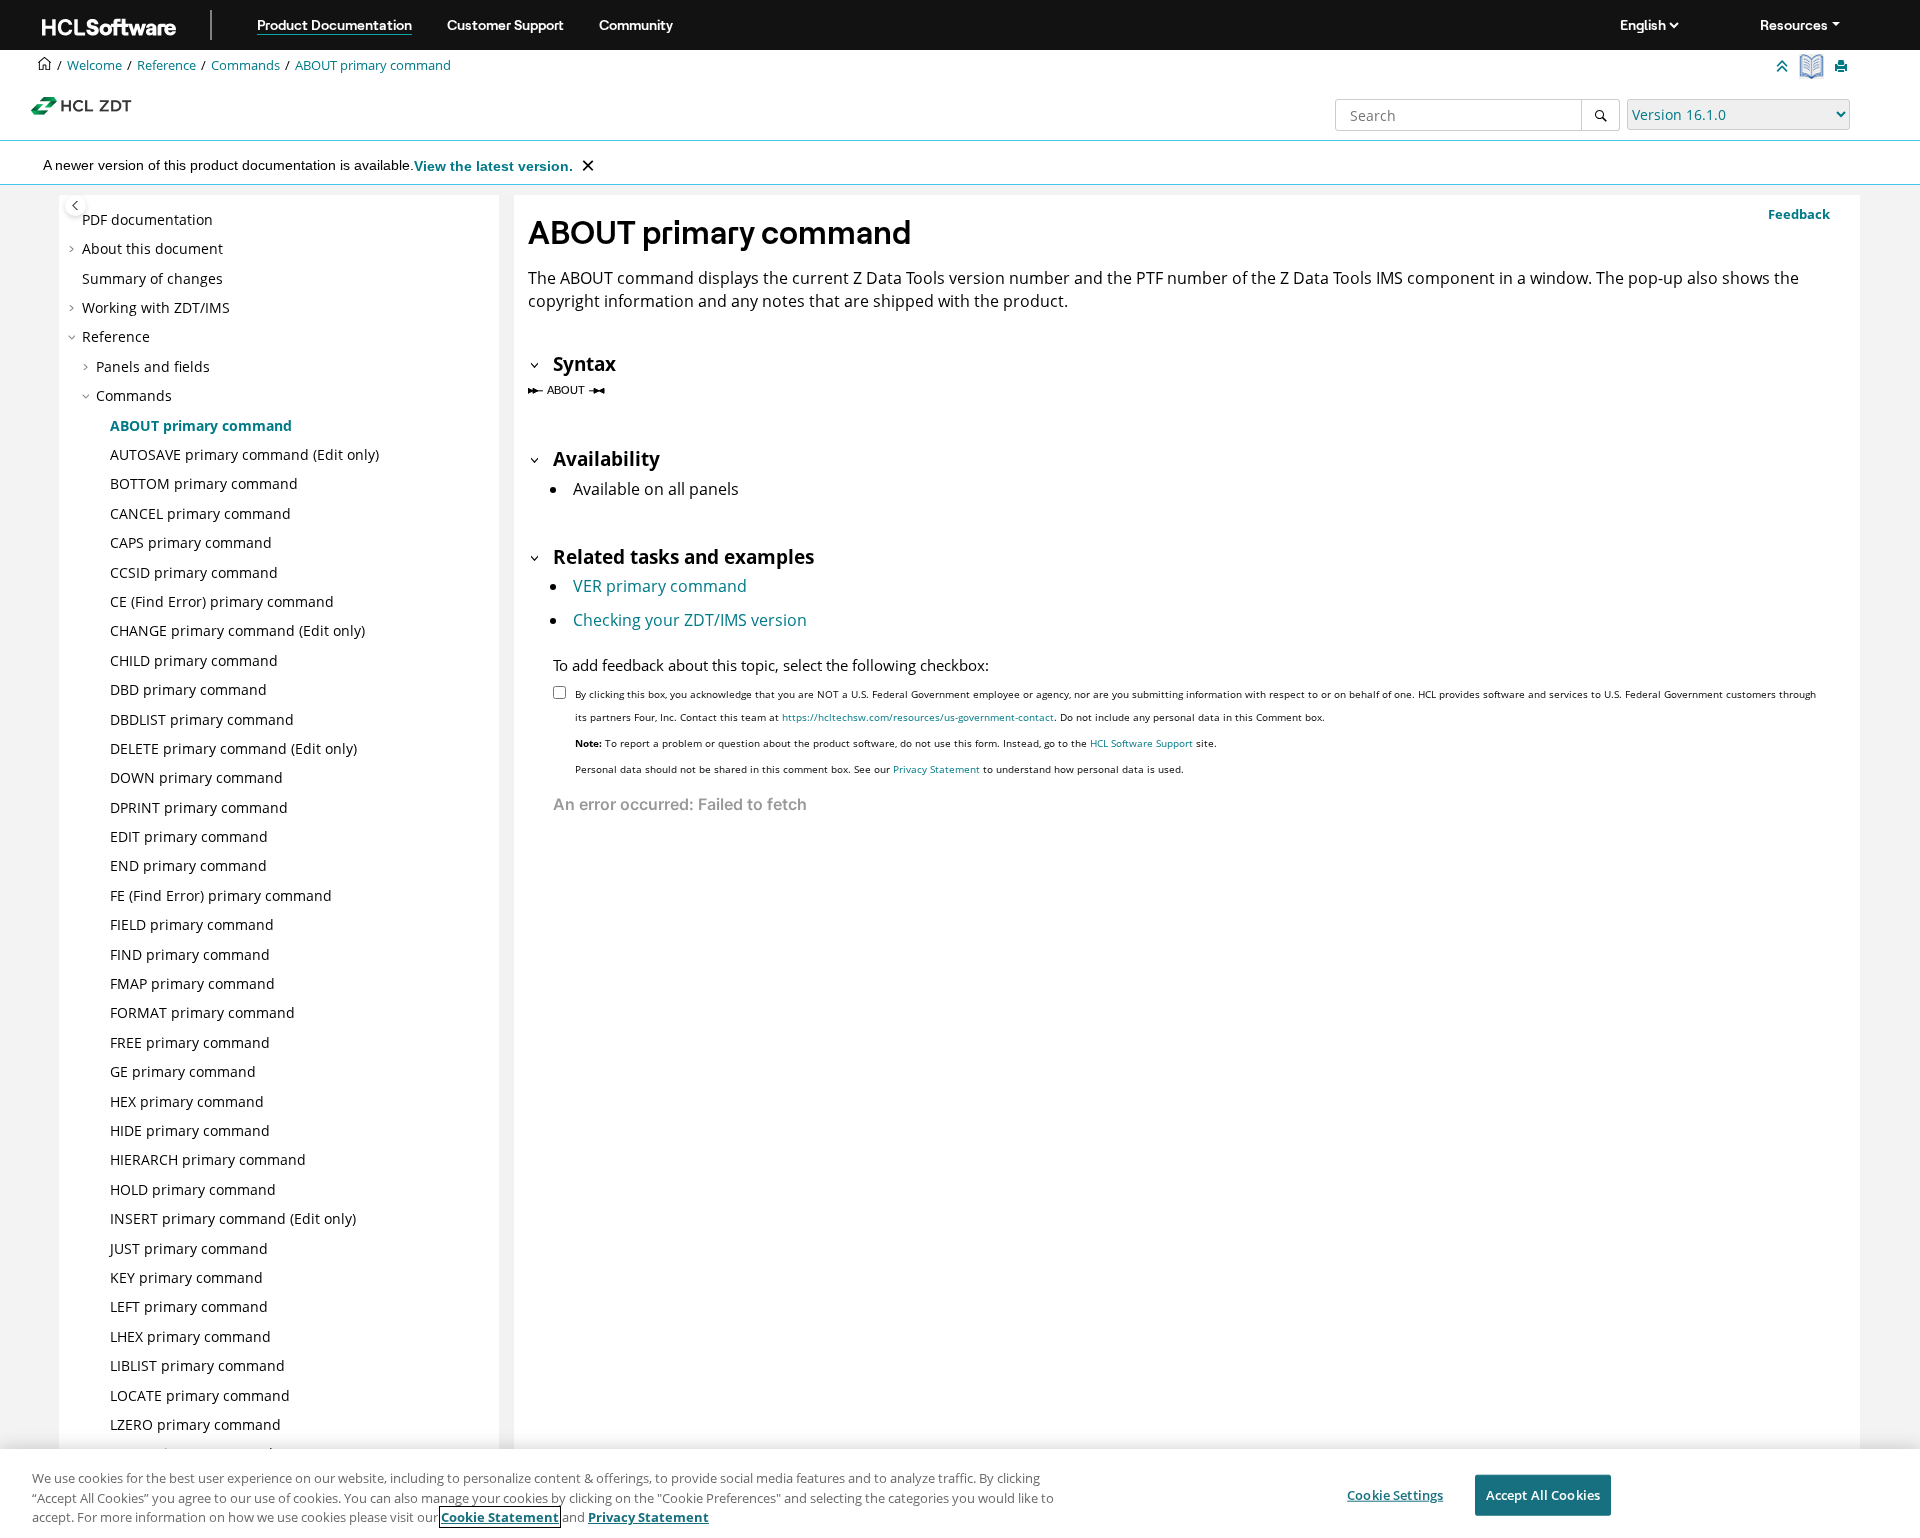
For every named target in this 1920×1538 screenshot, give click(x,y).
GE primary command (183, 1071)
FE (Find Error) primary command (221, 895)
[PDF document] (1813, 66)
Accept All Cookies (1543, 1494)
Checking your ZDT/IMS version (690, 620)
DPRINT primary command (199, 807)
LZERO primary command (195, 1424)
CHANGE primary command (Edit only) (237, 630)
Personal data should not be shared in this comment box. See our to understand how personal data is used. (879, 769)
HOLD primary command (193, 1189)
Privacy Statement (936, 769)
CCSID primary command (194, 572)
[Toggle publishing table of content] (75, 205)
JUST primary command (189, 1248)
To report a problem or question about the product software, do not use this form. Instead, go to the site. (896, 743)
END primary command (188, 865)
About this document (152, 248)
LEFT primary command (189, 1306)
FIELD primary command (192, 924)
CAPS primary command (191, 542)
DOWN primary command (196, 777)
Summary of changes (152, 278)
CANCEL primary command (200, 513)
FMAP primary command (192, 983)
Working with (156, 307)
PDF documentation (147, 219)
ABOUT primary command (373, 65)
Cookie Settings (1395, 1494)
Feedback (1799, 214)
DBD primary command (188, 689)
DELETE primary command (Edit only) (233, 748)
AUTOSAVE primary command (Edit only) (244, 454)
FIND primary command (190, 954)
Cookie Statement (500, 1517)
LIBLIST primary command (197, 1365)
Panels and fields (153, 366)
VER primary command (660, 586)
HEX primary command (187, 1101)
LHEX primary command (190, 1336)
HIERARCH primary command (208, 1159)
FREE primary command (190, 1042)
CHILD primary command (194, 660)
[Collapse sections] (1784, 67)
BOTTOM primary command (204, 483)
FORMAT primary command (202, 1012)
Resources (1794, 25)
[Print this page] (1843, 67)
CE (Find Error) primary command (222, 601)
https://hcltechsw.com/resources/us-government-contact (918, 717)
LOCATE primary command (200, 1395)
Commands (245, 65)
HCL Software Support (1141, 743)
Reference (166, 65)
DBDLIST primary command (202, 719)
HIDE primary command (190, 1130)
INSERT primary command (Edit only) (233, 1218)
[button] (74, 220)
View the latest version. (493, 166)
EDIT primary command (189, 836)
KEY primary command (186, 1277)
